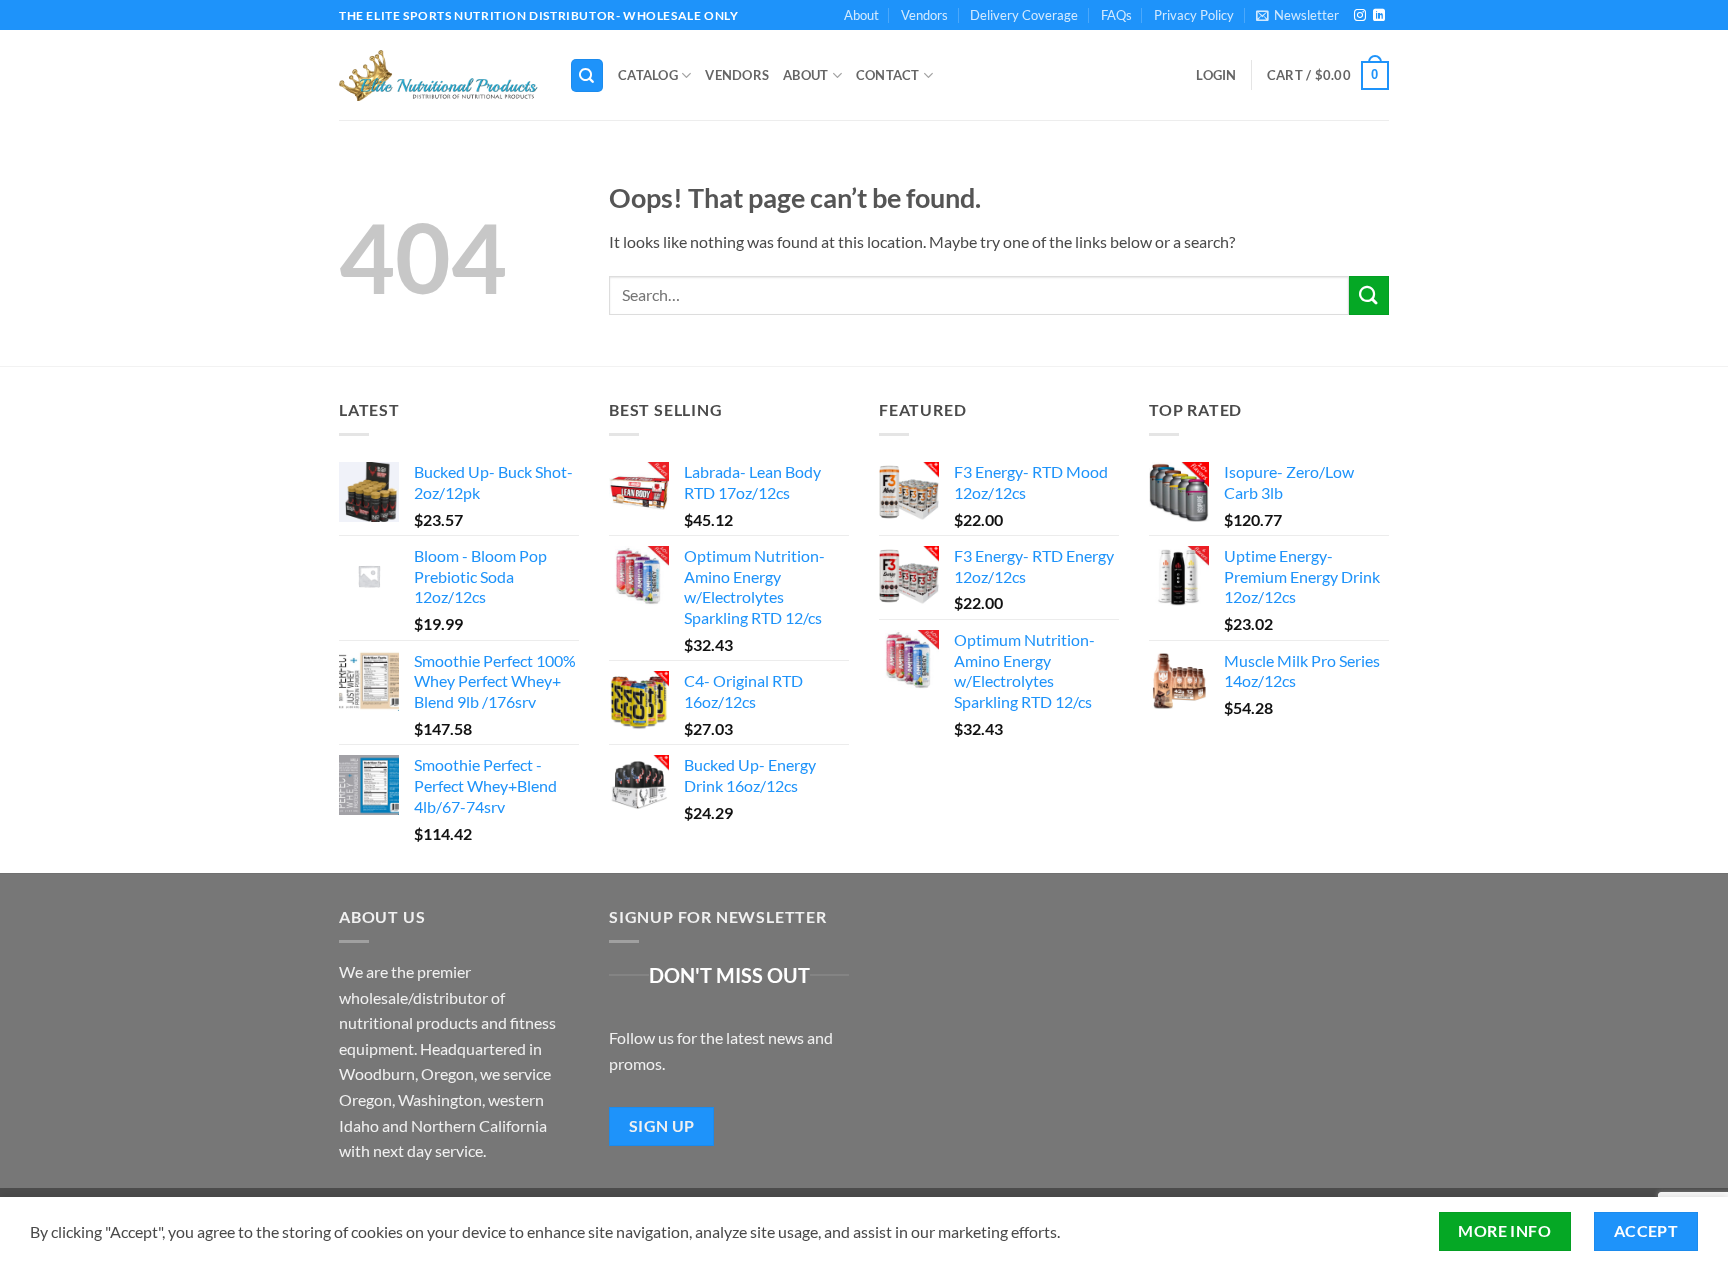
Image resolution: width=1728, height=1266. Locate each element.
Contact (888, 75)
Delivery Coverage (1024, 15)
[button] (1297, 15)
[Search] (587, 75)
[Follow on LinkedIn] (1379, 16)
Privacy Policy (1194, 15)
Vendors (924, 15)
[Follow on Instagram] (1360, 16)
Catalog (648, 75)
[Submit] (1369, 295)
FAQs (1116, 15)
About (861, 15)
